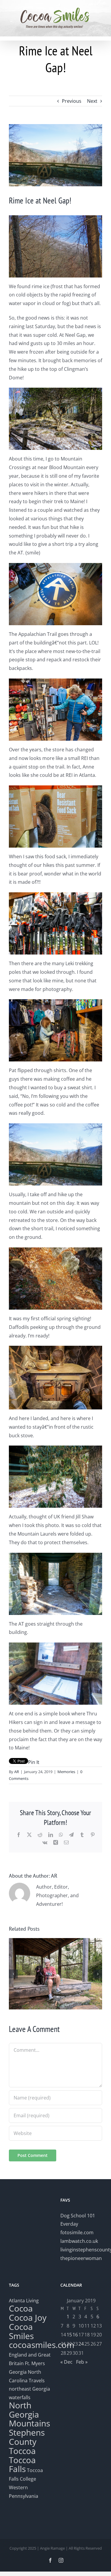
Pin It (34, 1762)
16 (75, 2335)
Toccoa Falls (22, 2464)
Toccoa (22, 2451)
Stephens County (27, 2437)
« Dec (66, 2362)
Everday (69, 2224)
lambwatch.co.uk (79, 2241)
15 (69, 2335)
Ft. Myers (35, 2363)
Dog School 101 (78, 2216)
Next (92, 101)
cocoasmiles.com (42, 2345)
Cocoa (21, 2308)
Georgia (18, 2372)
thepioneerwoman (81, 2258)
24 (81, 2344)
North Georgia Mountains (29, 2414)
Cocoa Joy (28, 2317)
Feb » (82, 2362)
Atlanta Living (24, 2301)
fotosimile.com (77, 2232)
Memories (66, 1772)
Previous (72, 101)
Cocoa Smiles (21, 2331)
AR (17, 1772)
